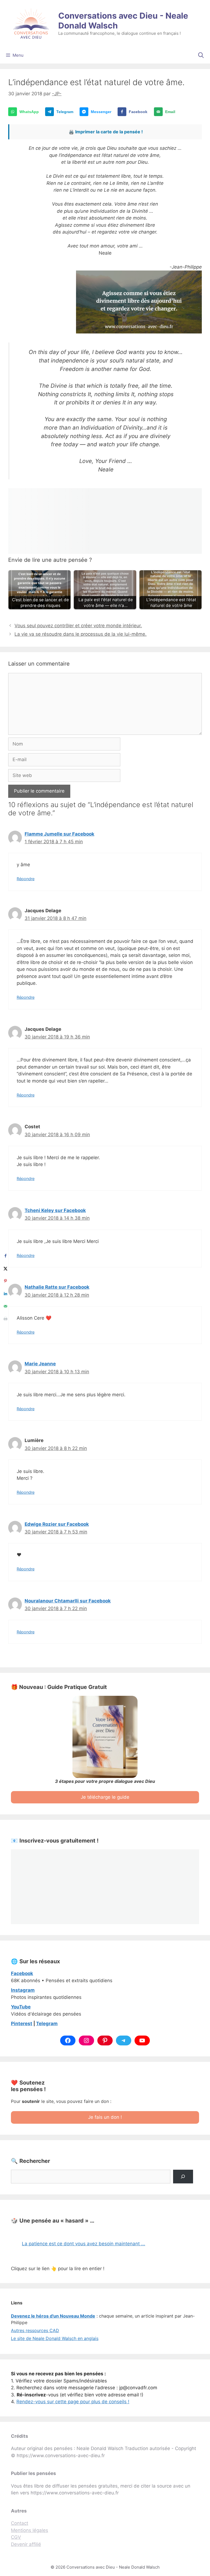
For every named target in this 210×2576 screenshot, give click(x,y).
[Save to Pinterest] (5, 1281)
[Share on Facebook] (5, 1256)
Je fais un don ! (105, 2117)
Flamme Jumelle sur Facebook (59, 834)
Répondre (26, 879)
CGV (16, 2537)
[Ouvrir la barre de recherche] (201, 55)
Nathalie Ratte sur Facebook (57, 1287)
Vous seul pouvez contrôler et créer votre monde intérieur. (78, 626)
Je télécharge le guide (105, 1797)
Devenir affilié (26, 2544)
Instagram (23, 1990)
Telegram (47, 2024)
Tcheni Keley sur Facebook (55, 1210)
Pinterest (22, 2024)
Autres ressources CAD (35, 2330)
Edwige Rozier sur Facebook (57, 1524)
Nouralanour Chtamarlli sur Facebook (68, 1601)
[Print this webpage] (5, 1319)
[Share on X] (5, 1268)
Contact (20, 2523)
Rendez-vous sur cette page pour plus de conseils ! (73, 2402)
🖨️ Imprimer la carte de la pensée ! (106, 132)
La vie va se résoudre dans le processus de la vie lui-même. (81, 634)
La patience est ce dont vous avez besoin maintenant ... (84, 2244)
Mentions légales (30, 2530)
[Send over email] (5, 1306)
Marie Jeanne (40, 1364)
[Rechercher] (183, 2177)
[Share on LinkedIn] (5, 1294)
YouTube (21, 2007)
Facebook (22, 1973)
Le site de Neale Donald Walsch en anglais (55, 2338)
